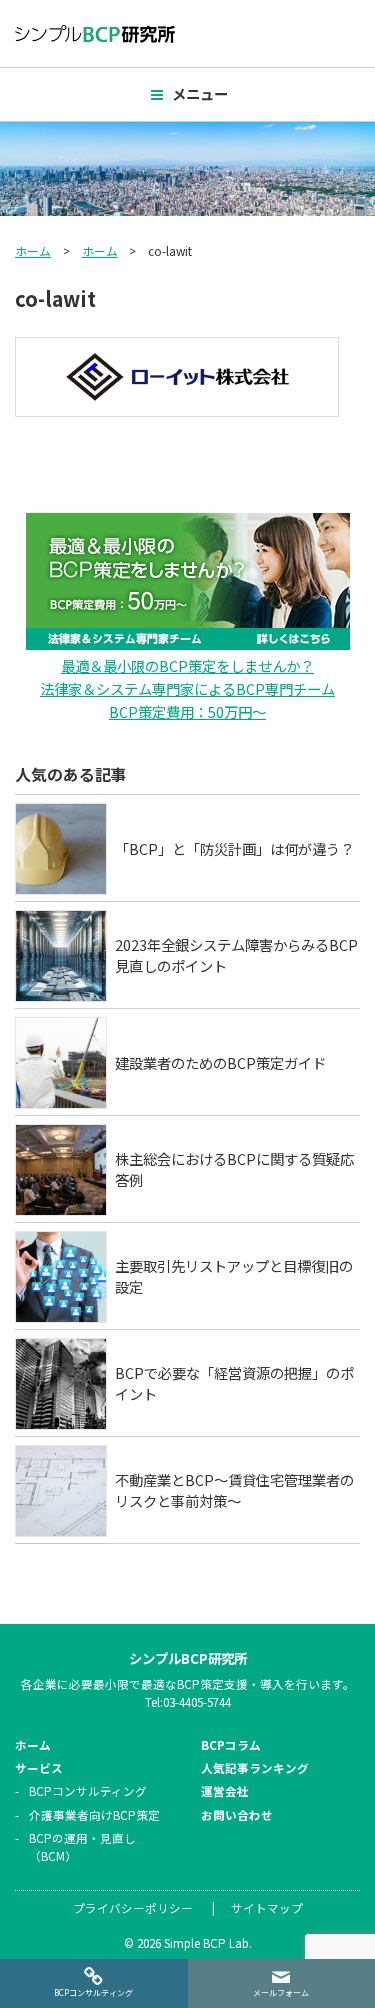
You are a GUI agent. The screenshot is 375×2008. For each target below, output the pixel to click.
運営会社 (225, 1791)
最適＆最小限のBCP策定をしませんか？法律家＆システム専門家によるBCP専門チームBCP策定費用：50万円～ (187, 688)
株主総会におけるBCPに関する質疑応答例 (234, 1169)
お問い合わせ (237, 1815)
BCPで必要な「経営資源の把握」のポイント (234, 1383)
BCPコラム (231, 1745)
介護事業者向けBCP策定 (94, 1815)
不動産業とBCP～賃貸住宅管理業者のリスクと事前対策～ (234, 1490)
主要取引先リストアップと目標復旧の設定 (234, 1276)
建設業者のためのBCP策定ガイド (220, 1062)
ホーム (33, 250)
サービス (39, 1768)
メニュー (200, 93)
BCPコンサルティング (88, 1791)
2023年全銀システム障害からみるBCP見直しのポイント (236, 955)
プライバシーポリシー (133, 1908)
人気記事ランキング (255, 1768)
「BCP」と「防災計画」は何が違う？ (234, 848)
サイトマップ (267, 1908)
